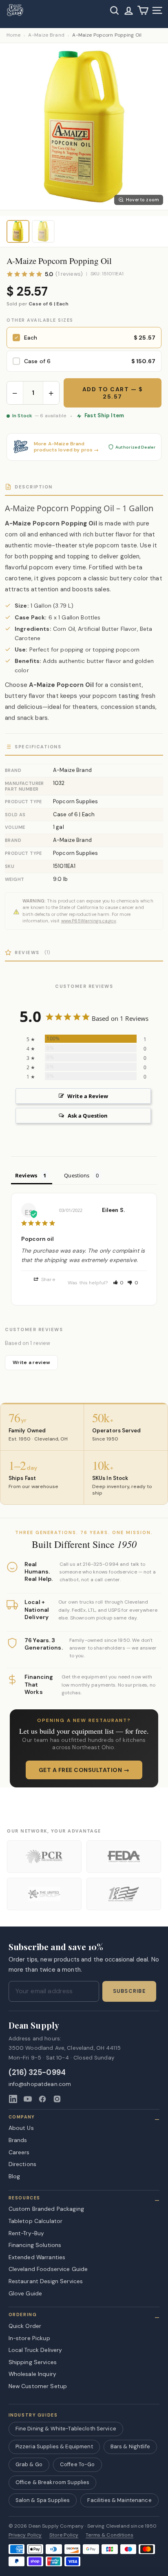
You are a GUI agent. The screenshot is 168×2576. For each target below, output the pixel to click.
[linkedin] (13, 2099)
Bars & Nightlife (130, 2446)
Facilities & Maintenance (119, 2500)
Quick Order (25, 2326)
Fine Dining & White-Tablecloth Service (66, 2429)
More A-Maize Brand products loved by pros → (66, 447)
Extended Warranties (37, 2257)
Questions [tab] (77, 1175)
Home (13, 35)
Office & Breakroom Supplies (53, 2482)
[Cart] (143, 10)
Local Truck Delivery (35, 2350)
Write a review (31, 1362)
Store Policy (64, 2535)
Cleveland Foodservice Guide (48, 2269)
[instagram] (57, 2099)
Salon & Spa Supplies (43, 2500)
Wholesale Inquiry (32, 2374)
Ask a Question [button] (88, 1116)
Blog (14, 2176)
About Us (21, 2128)
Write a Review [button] (88, 1096)
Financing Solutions (35, 2245)
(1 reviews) (69, 274)
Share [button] (48, 1279)
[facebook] (42, 2099)
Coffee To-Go (77, 2464)
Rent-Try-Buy (27, 2233)
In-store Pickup (29, 2338)
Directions (22, 2164)
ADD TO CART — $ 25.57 (113, 393)
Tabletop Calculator (36, 2221)
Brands (18, 2140)
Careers (19, 2152)
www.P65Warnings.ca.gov (89, 921)
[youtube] (28, 2099)
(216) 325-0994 (37, 2073)
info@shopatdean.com (40, 2084)
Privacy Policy (25, 2535)
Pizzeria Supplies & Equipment (54, 2446)
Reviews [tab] (26, 1175)
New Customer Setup (38, 2386)
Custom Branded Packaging (46, 2209)
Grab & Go (29, 2464)
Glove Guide (25, 2293)
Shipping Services (33, 2362)
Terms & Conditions (109, 2535)
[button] (119, 1283)
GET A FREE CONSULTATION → (84, 1770)
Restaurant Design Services (46, 2281)
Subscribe (129, 1991)
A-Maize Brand (46, 35)
